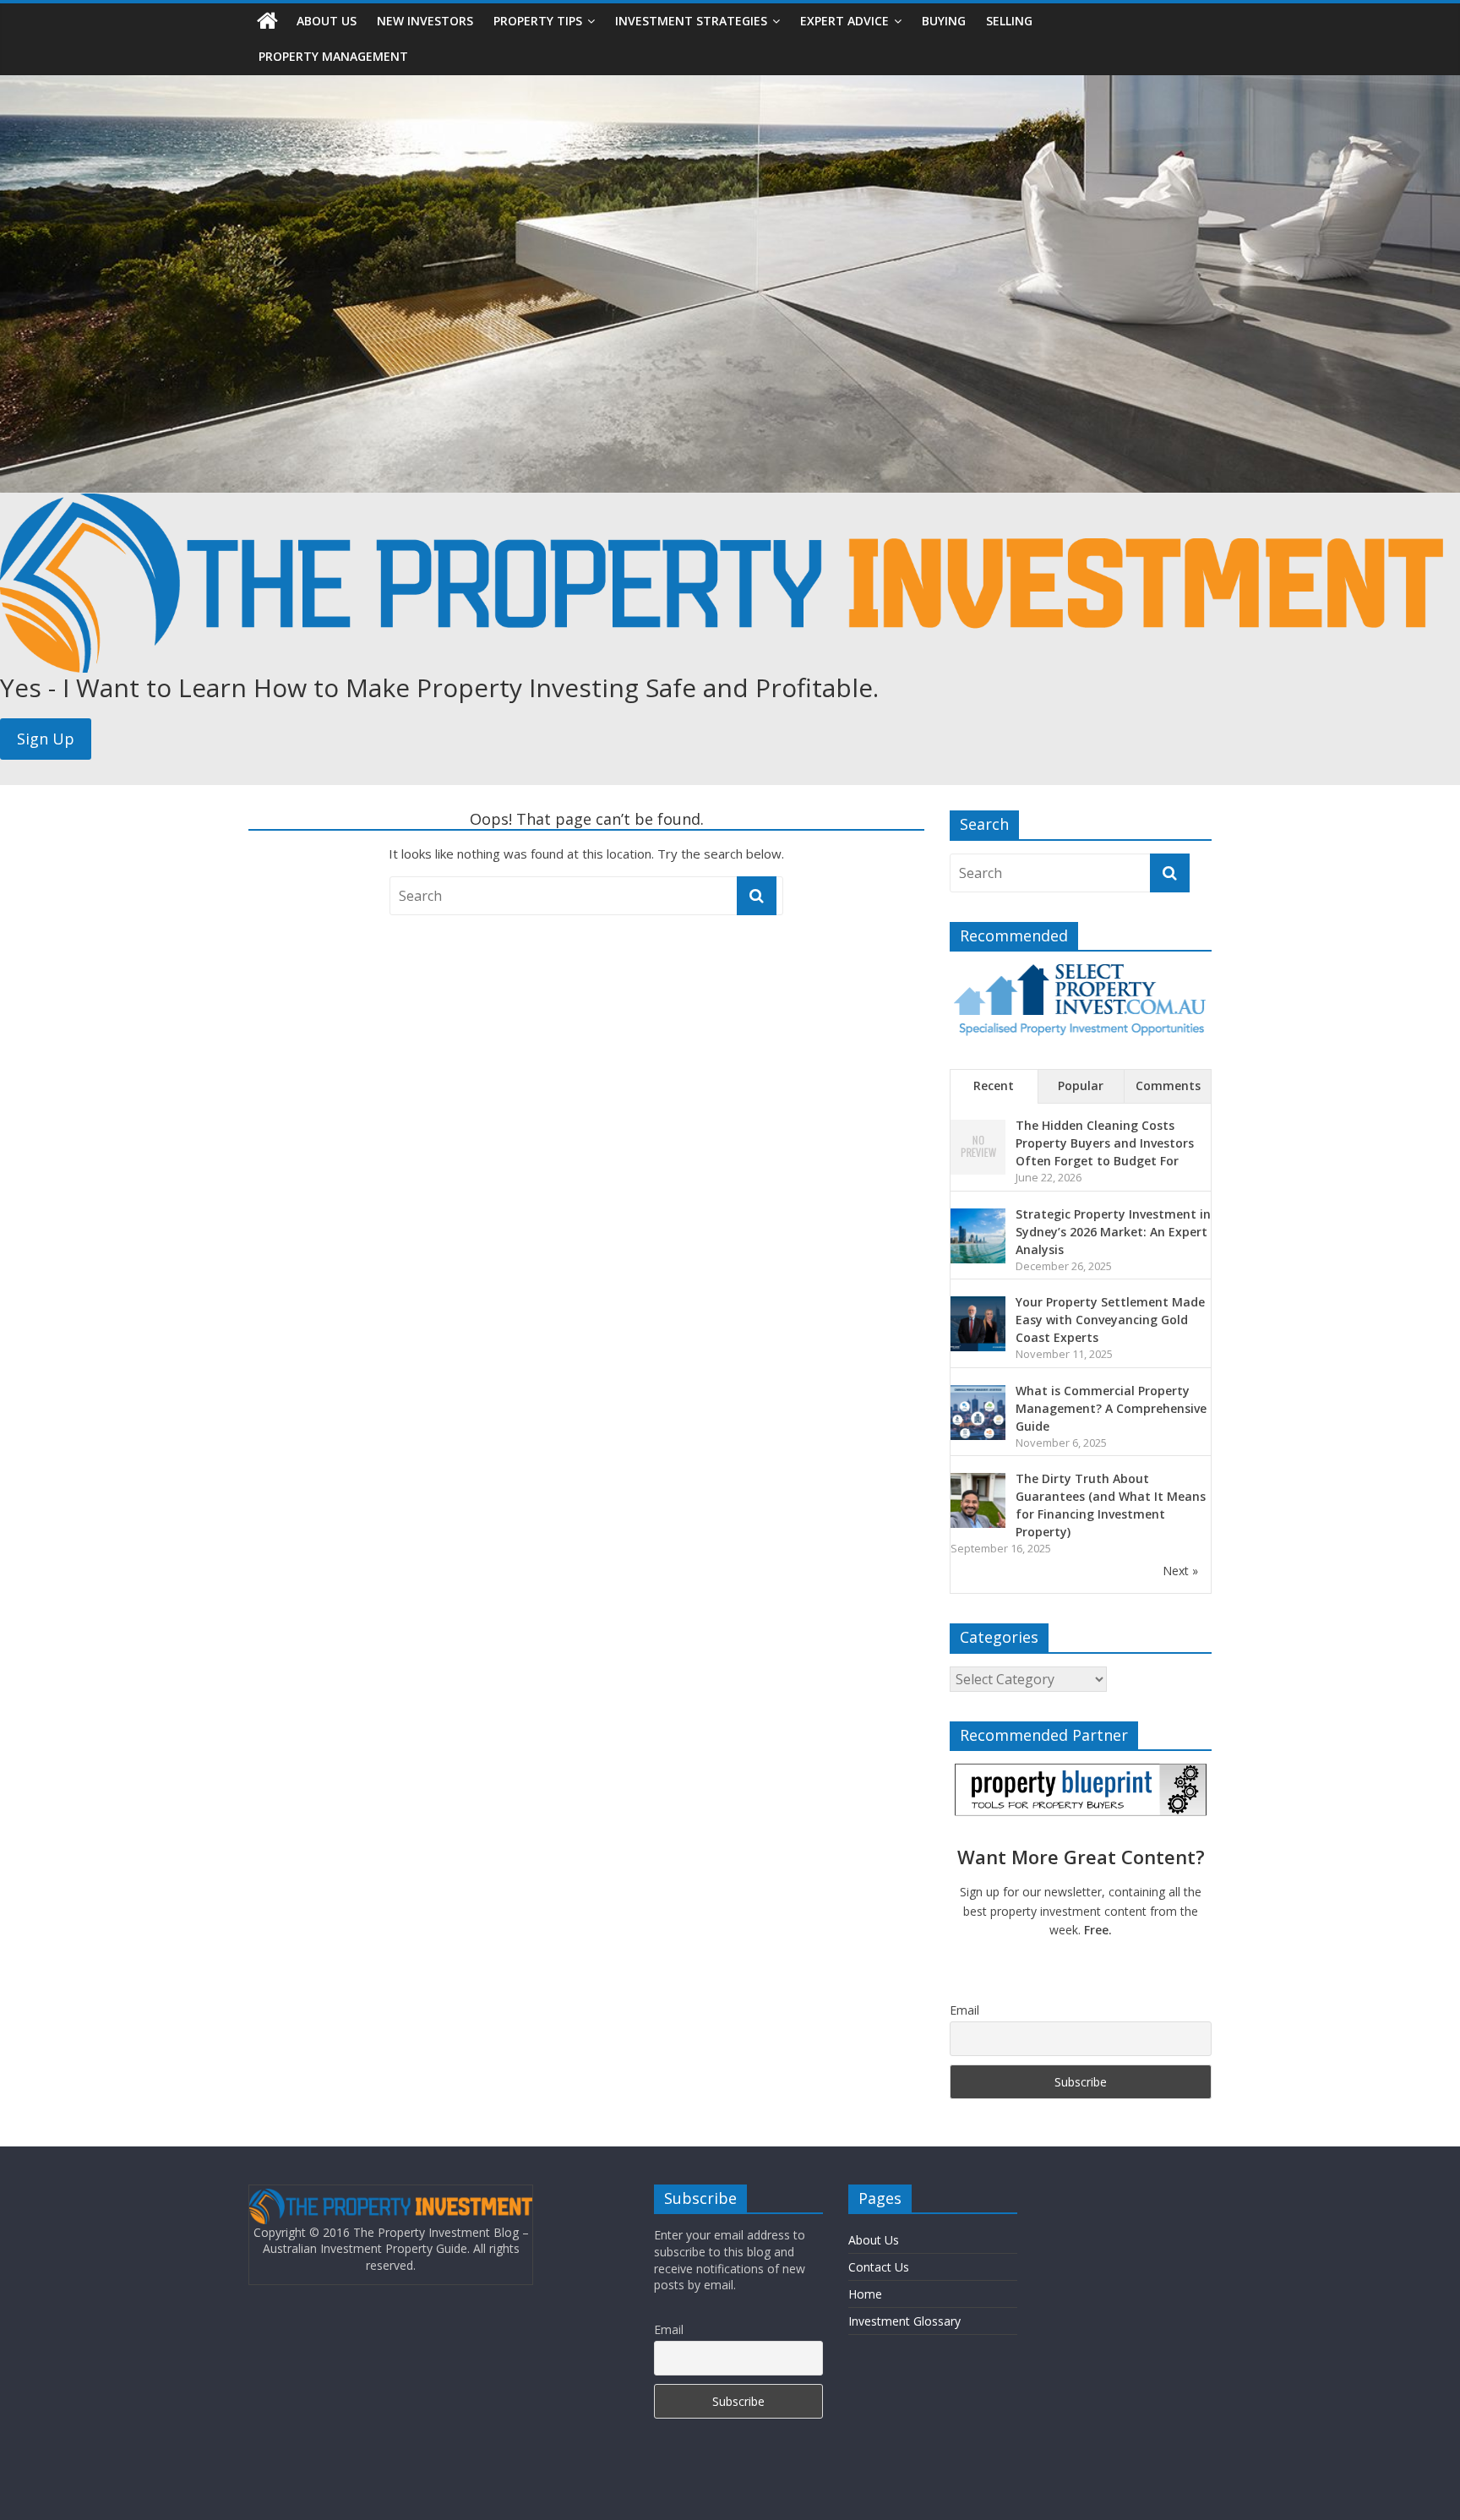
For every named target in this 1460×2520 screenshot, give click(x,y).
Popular (1081, 1085)
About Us (327, 21)
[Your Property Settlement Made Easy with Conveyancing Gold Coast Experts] (978, 1305)
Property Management (333, 56)
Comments (1168, 1085)
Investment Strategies (691, 21)
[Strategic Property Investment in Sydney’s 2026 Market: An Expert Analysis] (978, 1217)
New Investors (425, 21)
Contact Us (879, 2267)
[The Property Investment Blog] (267, 21)
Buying (944, 21)
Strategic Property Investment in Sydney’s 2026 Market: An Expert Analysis (1113, 1232)
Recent (994, 1085)
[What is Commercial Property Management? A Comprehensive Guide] (978, 1394)
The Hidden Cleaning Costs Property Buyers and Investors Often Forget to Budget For (1105, 1143)
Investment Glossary (904, 2321)
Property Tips (538, 21)
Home (865, 2294)
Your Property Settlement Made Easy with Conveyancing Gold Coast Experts (1110, 1320)
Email (964, 2010)
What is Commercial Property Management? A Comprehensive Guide (1111, 1408)
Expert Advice (844, 21)
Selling (1009, 21)
